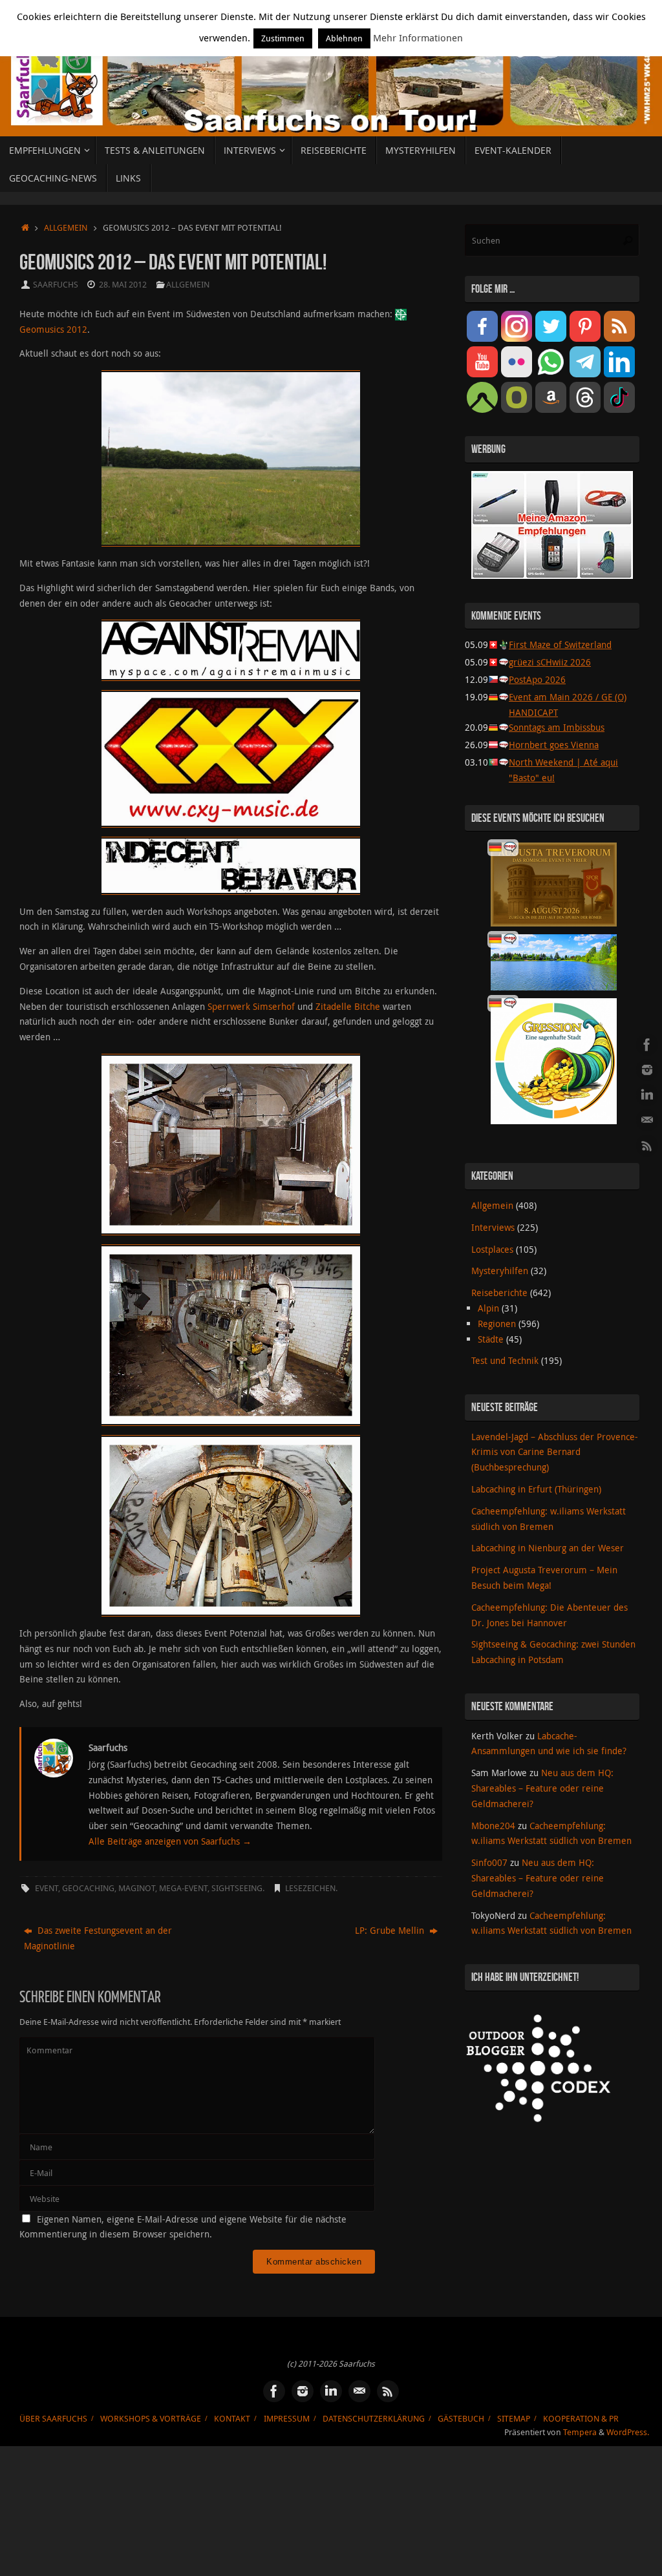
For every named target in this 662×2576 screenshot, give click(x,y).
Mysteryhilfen (500, 1271)
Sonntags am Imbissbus (557, 727)
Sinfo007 (489, 1862)
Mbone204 (493, 1826)
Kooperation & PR (581, 2419)
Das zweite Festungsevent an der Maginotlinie (98, 1938)
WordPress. (628, 2432)
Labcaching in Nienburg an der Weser (548, 1548)
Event (47, 1888)
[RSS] (647, 1146)
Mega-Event (183, 1888)
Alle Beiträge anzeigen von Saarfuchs (170, 1841)
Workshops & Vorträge (151, 2419)
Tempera (580, 2432)
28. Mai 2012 (123, 285)
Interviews (493, 1227)
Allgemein (66, 228)
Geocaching (88, 1888)
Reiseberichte (499, 1293)
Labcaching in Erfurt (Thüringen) (536, 1489)
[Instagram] (647, 1070)
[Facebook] (647, 1045)
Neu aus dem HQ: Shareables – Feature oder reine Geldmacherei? (542, 1788)
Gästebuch (461, 2419)
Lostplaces (492, 1249)
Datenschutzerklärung (374, 2419)
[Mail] (647, 1120)
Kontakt (232, 2419)
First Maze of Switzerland (560, 644)
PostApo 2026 (537, 679)
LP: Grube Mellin (391, 1930)
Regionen (497, 1324)
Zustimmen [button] (283, 38)
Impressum (287, 2419)
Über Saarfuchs (53, 2419)
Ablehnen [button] (344, 38)
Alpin (488, 1308)
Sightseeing (237, 1888)
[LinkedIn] (647, 1095)
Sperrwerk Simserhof (251, 1006)
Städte (491, 1339)
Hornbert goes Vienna (554, 745)
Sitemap (514, 2419)
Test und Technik (505, 1360)
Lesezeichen (310, 1888)
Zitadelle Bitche (348, 1006)
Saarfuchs (56, 285)
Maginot (137, 1888)
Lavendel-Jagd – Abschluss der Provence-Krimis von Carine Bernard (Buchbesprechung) (555, 1452)
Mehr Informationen (418, 37)
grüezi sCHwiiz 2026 (550, 662)
